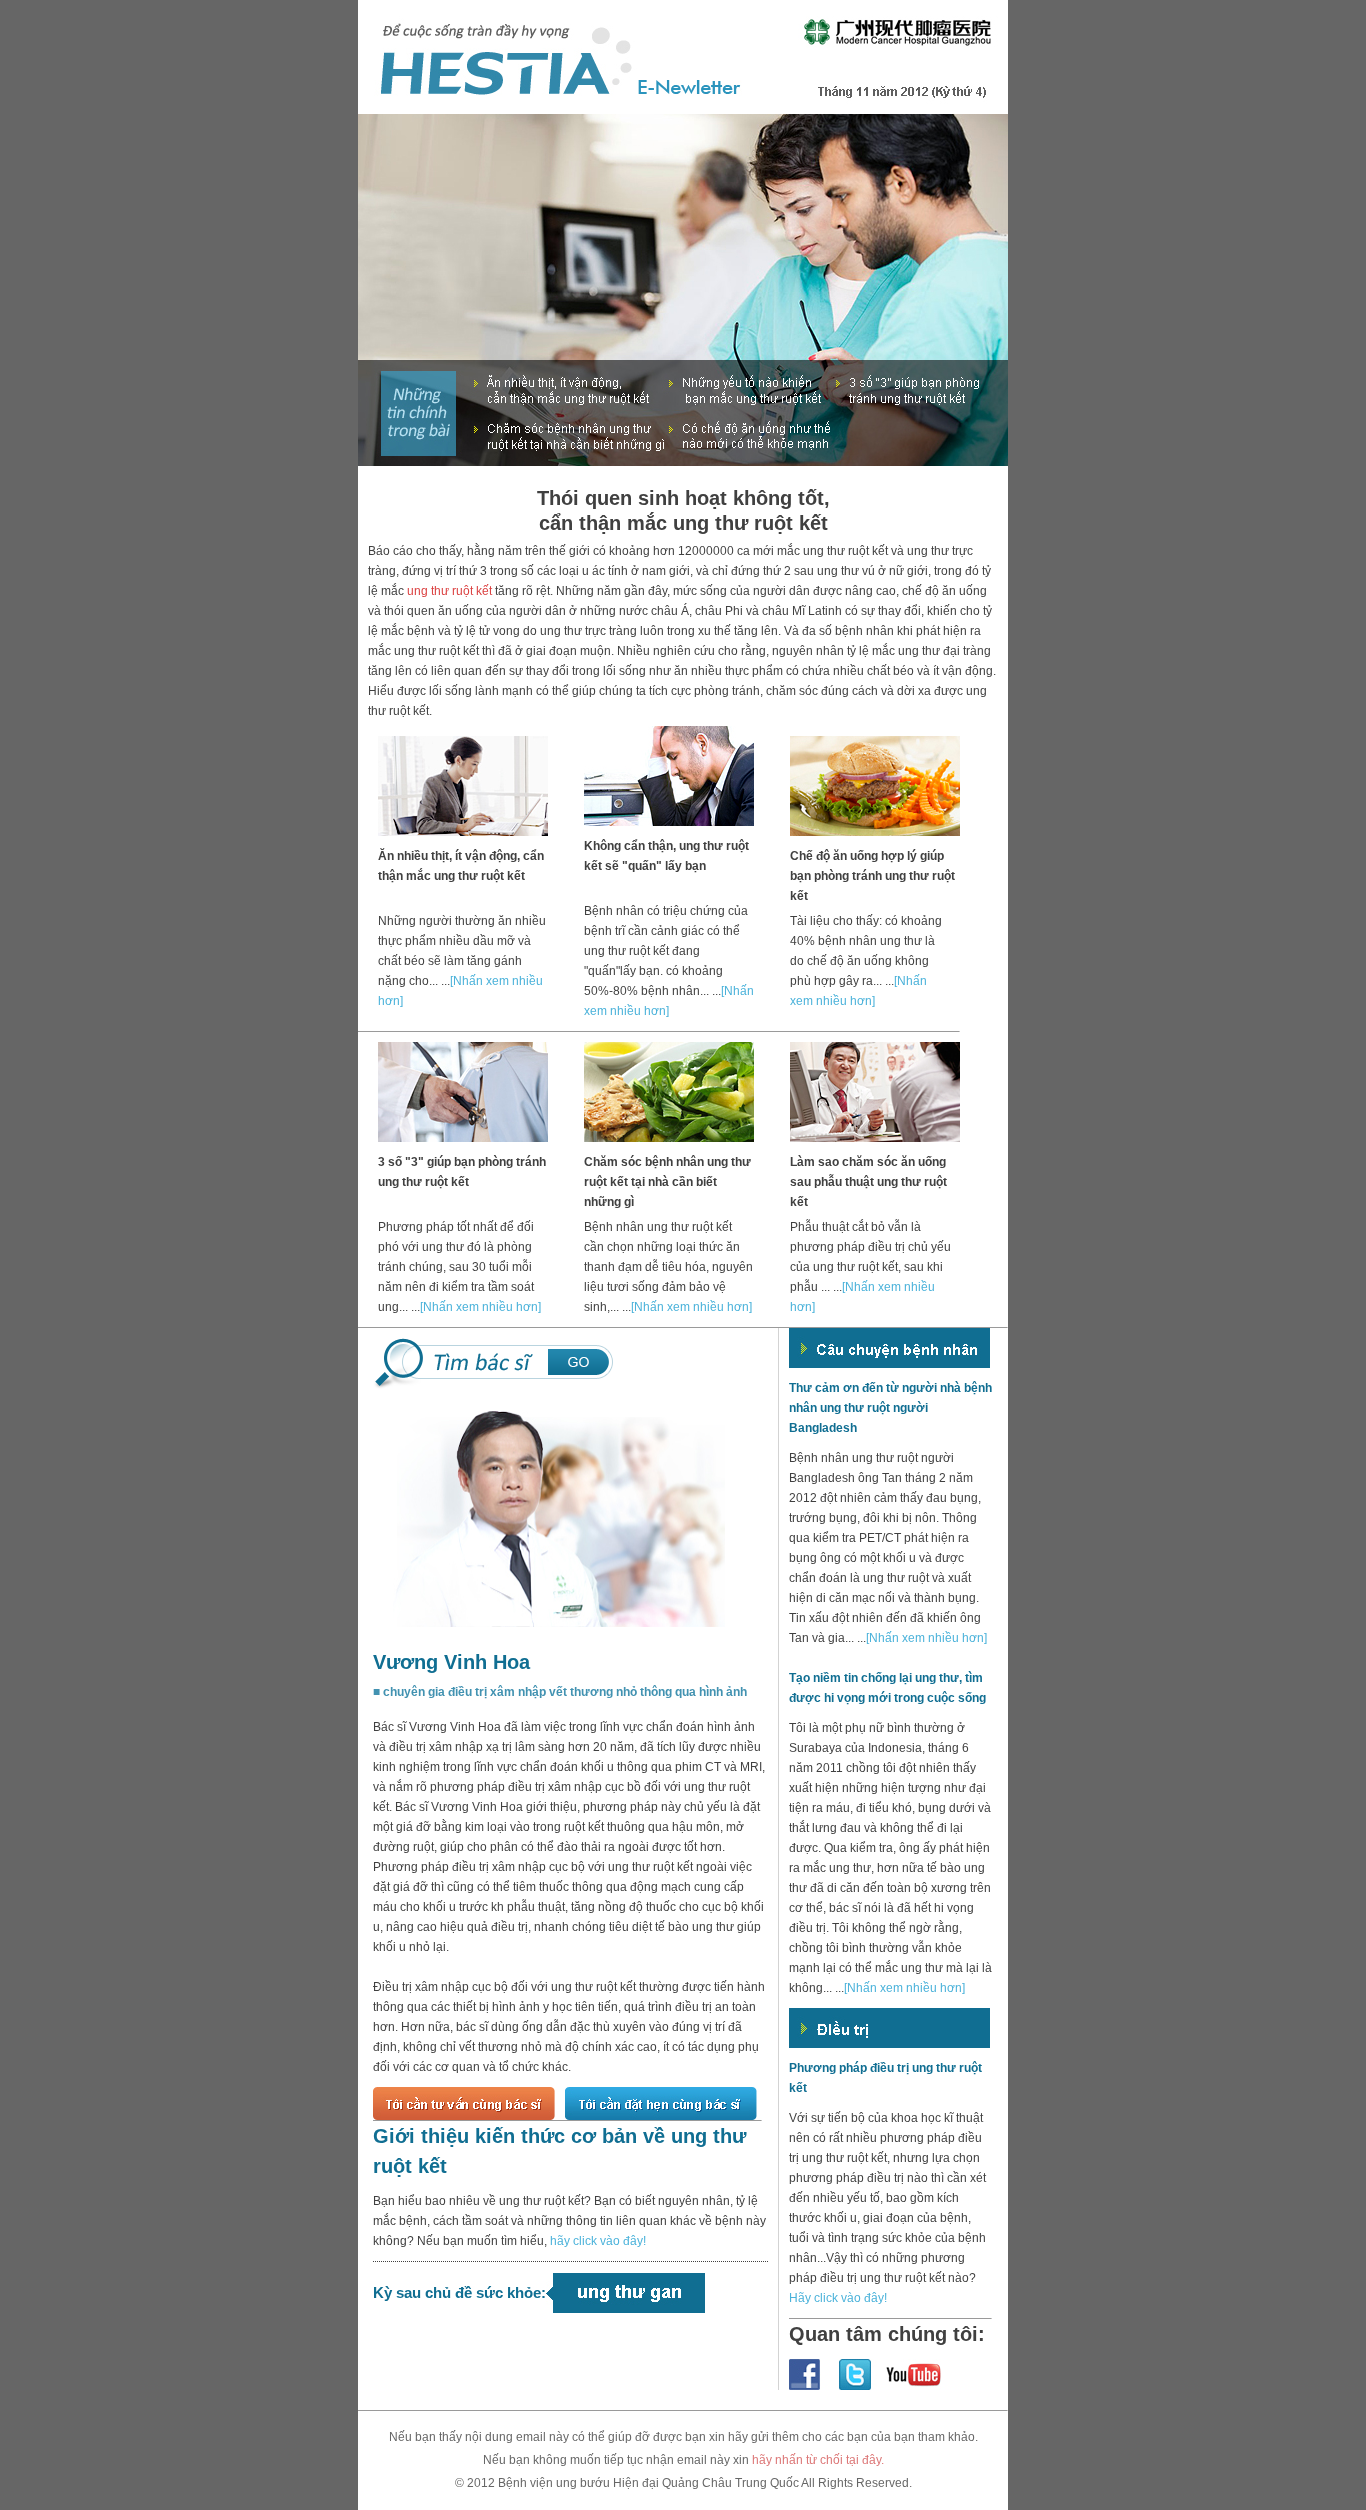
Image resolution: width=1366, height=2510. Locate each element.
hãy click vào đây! (598, 2241)
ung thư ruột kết (449, 591)
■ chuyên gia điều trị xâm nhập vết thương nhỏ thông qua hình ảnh (560, 1692)
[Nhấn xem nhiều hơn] (480, 1307)
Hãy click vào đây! (838, 2298)
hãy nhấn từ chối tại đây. (818, 2460)
